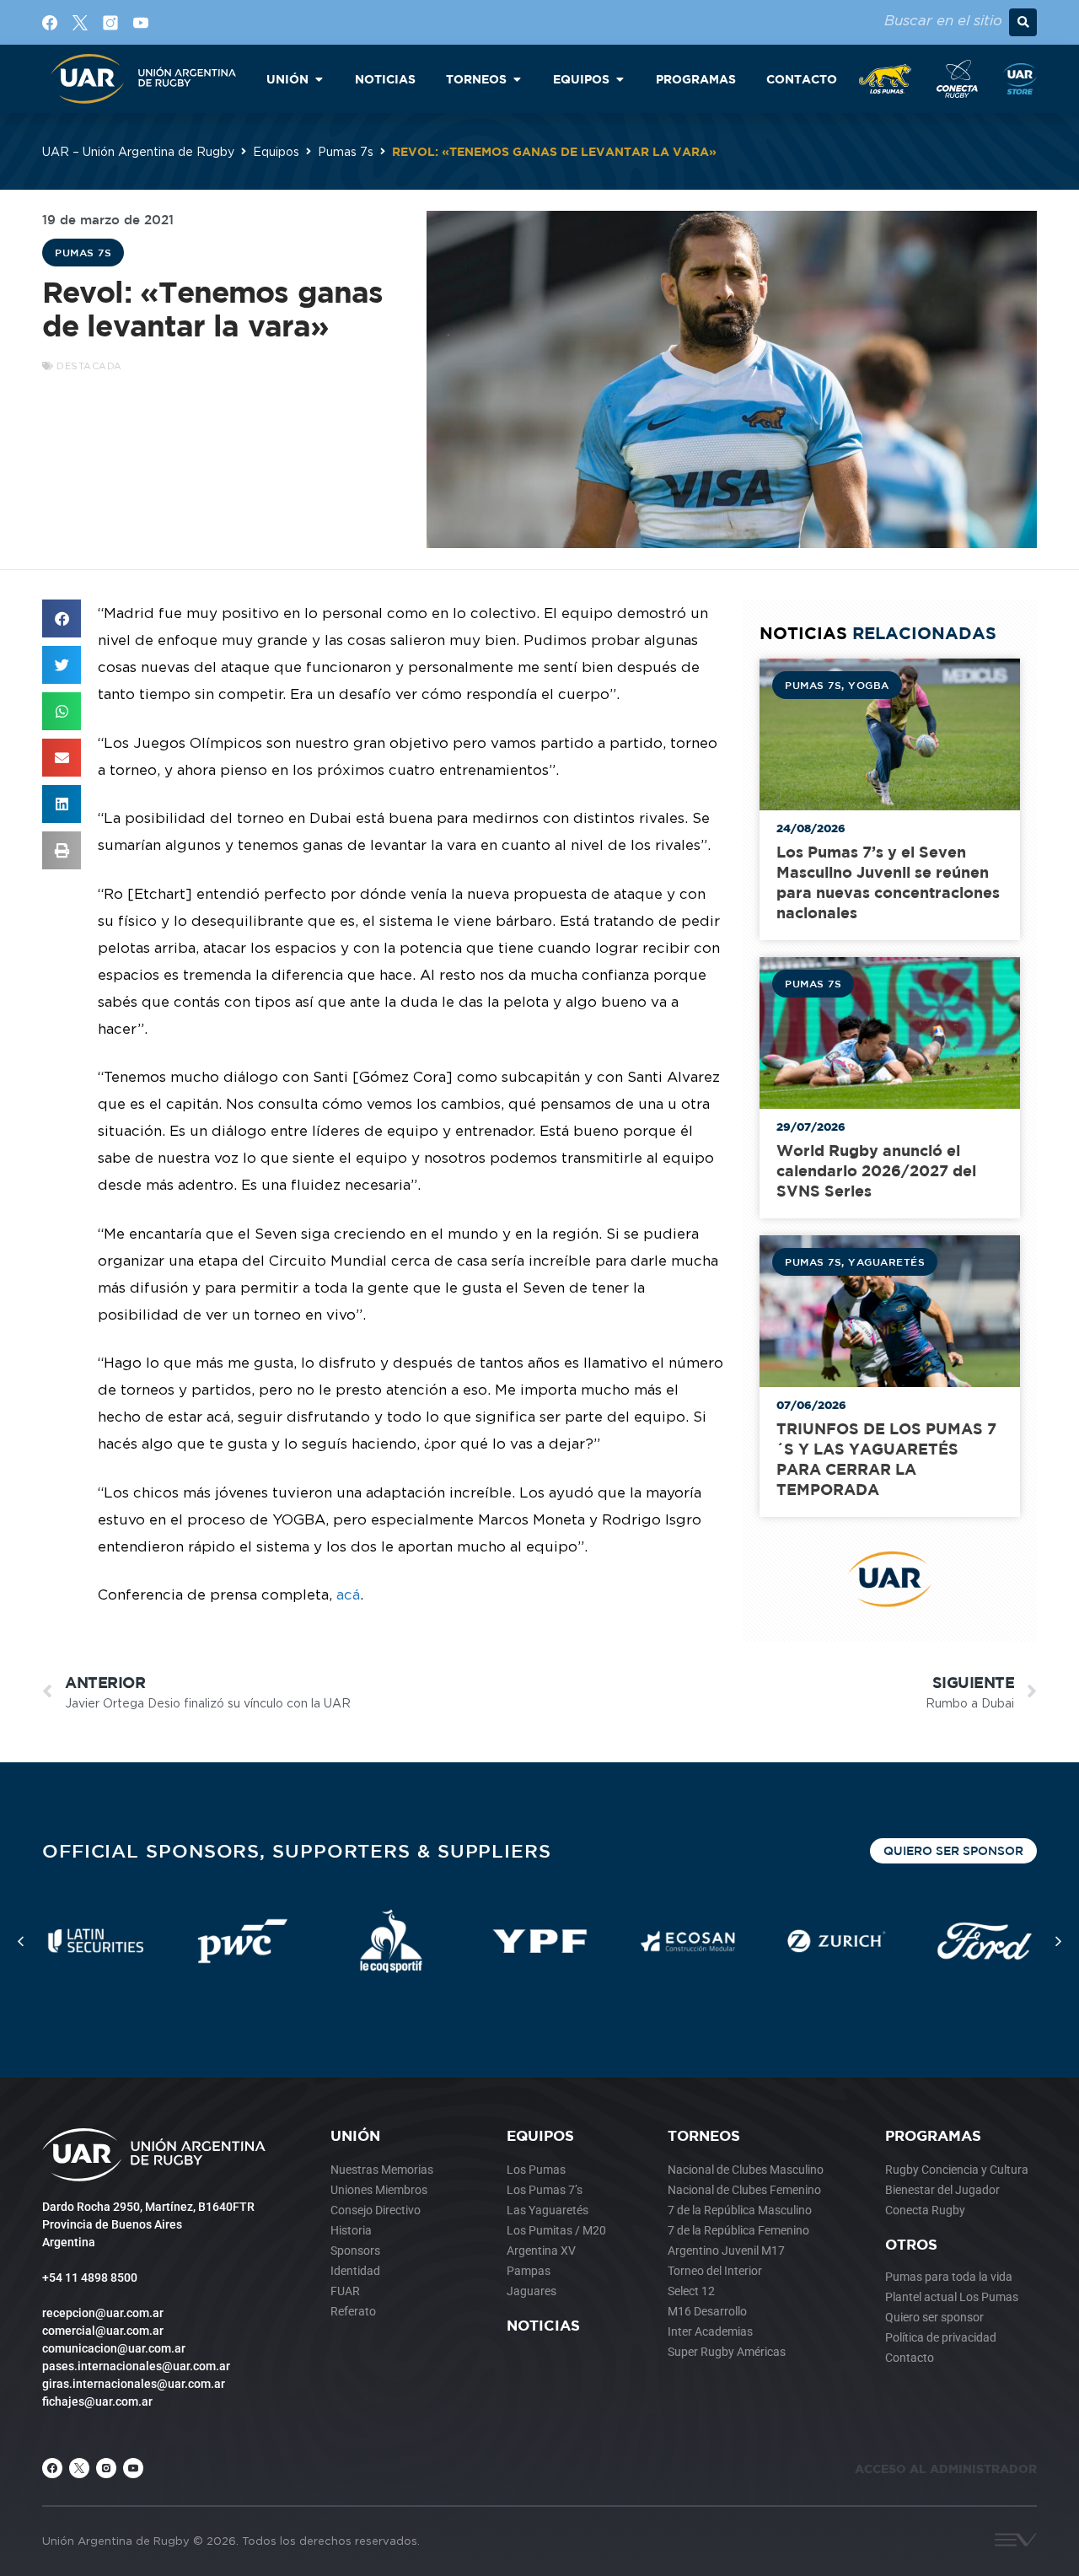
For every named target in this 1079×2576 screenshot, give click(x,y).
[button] (1023, 22)
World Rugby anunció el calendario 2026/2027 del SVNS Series (876, 1171)
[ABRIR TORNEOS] (517, 79)
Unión (355, 2135)
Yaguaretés (886, 1261)
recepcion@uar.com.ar (103, 2313)
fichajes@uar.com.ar (97, 2401)
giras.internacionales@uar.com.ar (134, 2384)
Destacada (89, 366)
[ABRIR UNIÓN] (319, 79)
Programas (933, 2135)
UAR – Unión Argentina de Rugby (138, 151)
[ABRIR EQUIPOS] (620, 79)
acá (348, 1595)
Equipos (276, 151)
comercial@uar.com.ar (103, 2331)
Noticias (543, 2325)
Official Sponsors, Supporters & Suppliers (297, 1850)
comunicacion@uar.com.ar (114, 2348)
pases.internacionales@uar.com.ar (136, 2366)
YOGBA (869, 685)
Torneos (704, 2135)
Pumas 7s (346, 151)
